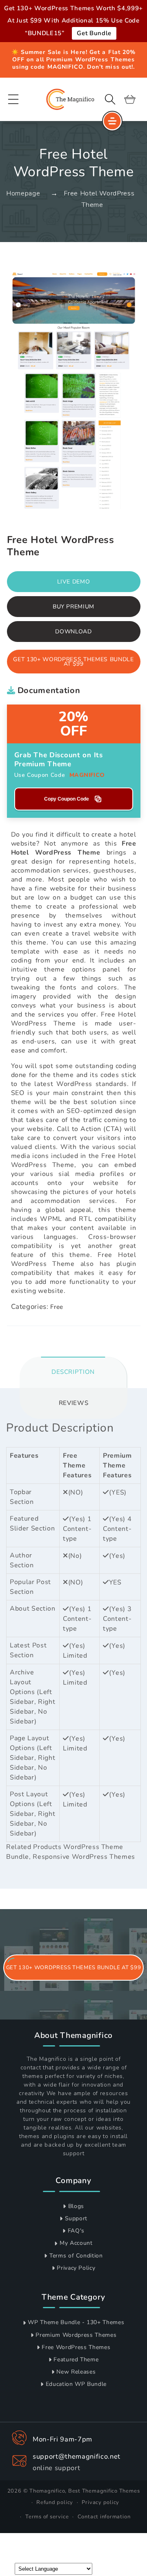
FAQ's (76, 2231)
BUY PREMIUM (73, 607)
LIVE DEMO (74, 582)
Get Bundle (94, 33)
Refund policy (55, 2502)
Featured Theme (76, 2359)
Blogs (76, 2206)
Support (76, 2218)
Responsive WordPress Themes (84, 1857)
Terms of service (47, 2517)
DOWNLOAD (73, 632)
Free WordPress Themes (76, 2347)
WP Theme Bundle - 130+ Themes (76, 2322)
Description (73, 1372)
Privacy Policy (76, 2268)
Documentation (48, 690)
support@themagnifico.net (77, 2456)
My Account (76, 2243)
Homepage (23, 193)
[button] (13, 99)
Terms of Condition (76, 2256)
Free (57, 1307)
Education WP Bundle (76, 2384)
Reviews (74, 1403)
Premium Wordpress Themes (76, 2335)
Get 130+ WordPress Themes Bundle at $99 (73, 662)
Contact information (104, 2517)
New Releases (76, 2372)
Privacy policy (100, 2502)
